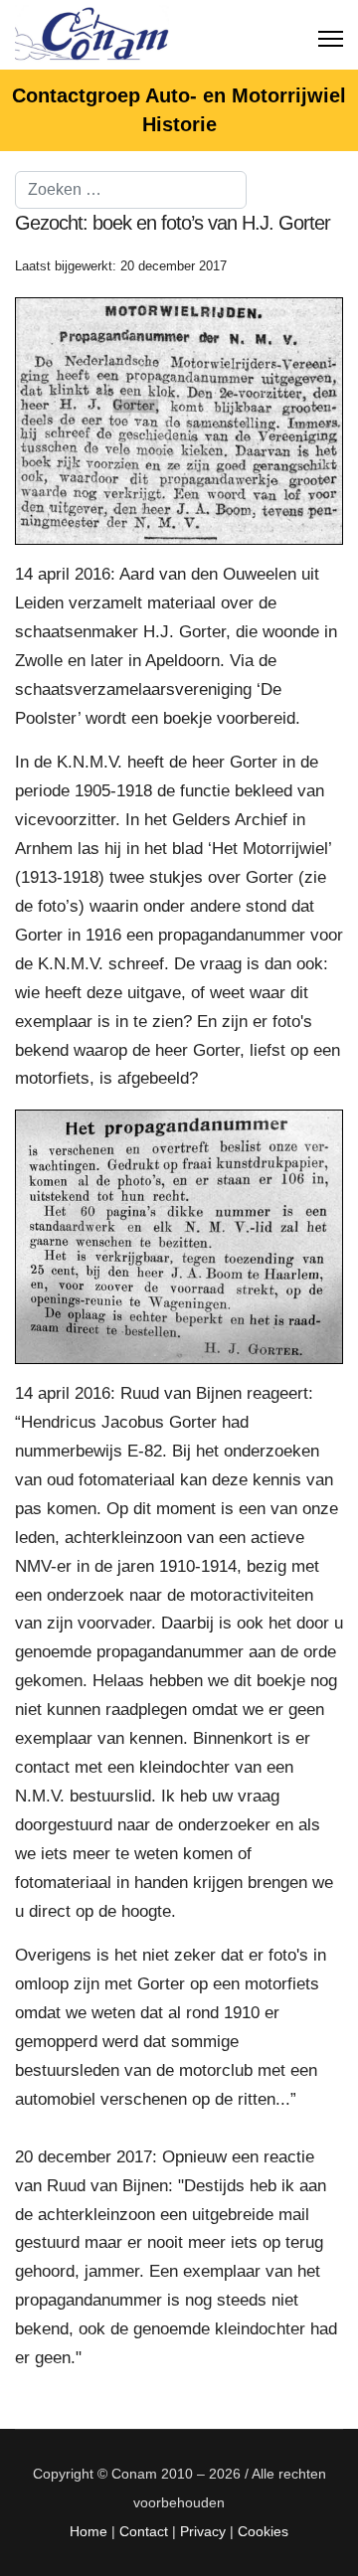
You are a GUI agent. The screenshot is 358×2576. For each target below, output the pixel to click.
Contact (144, 2531)
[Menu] (331, 35)
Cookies (263, 2531)
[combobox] (131, 190)
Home (89, 2531)
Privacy (203, 2531)
